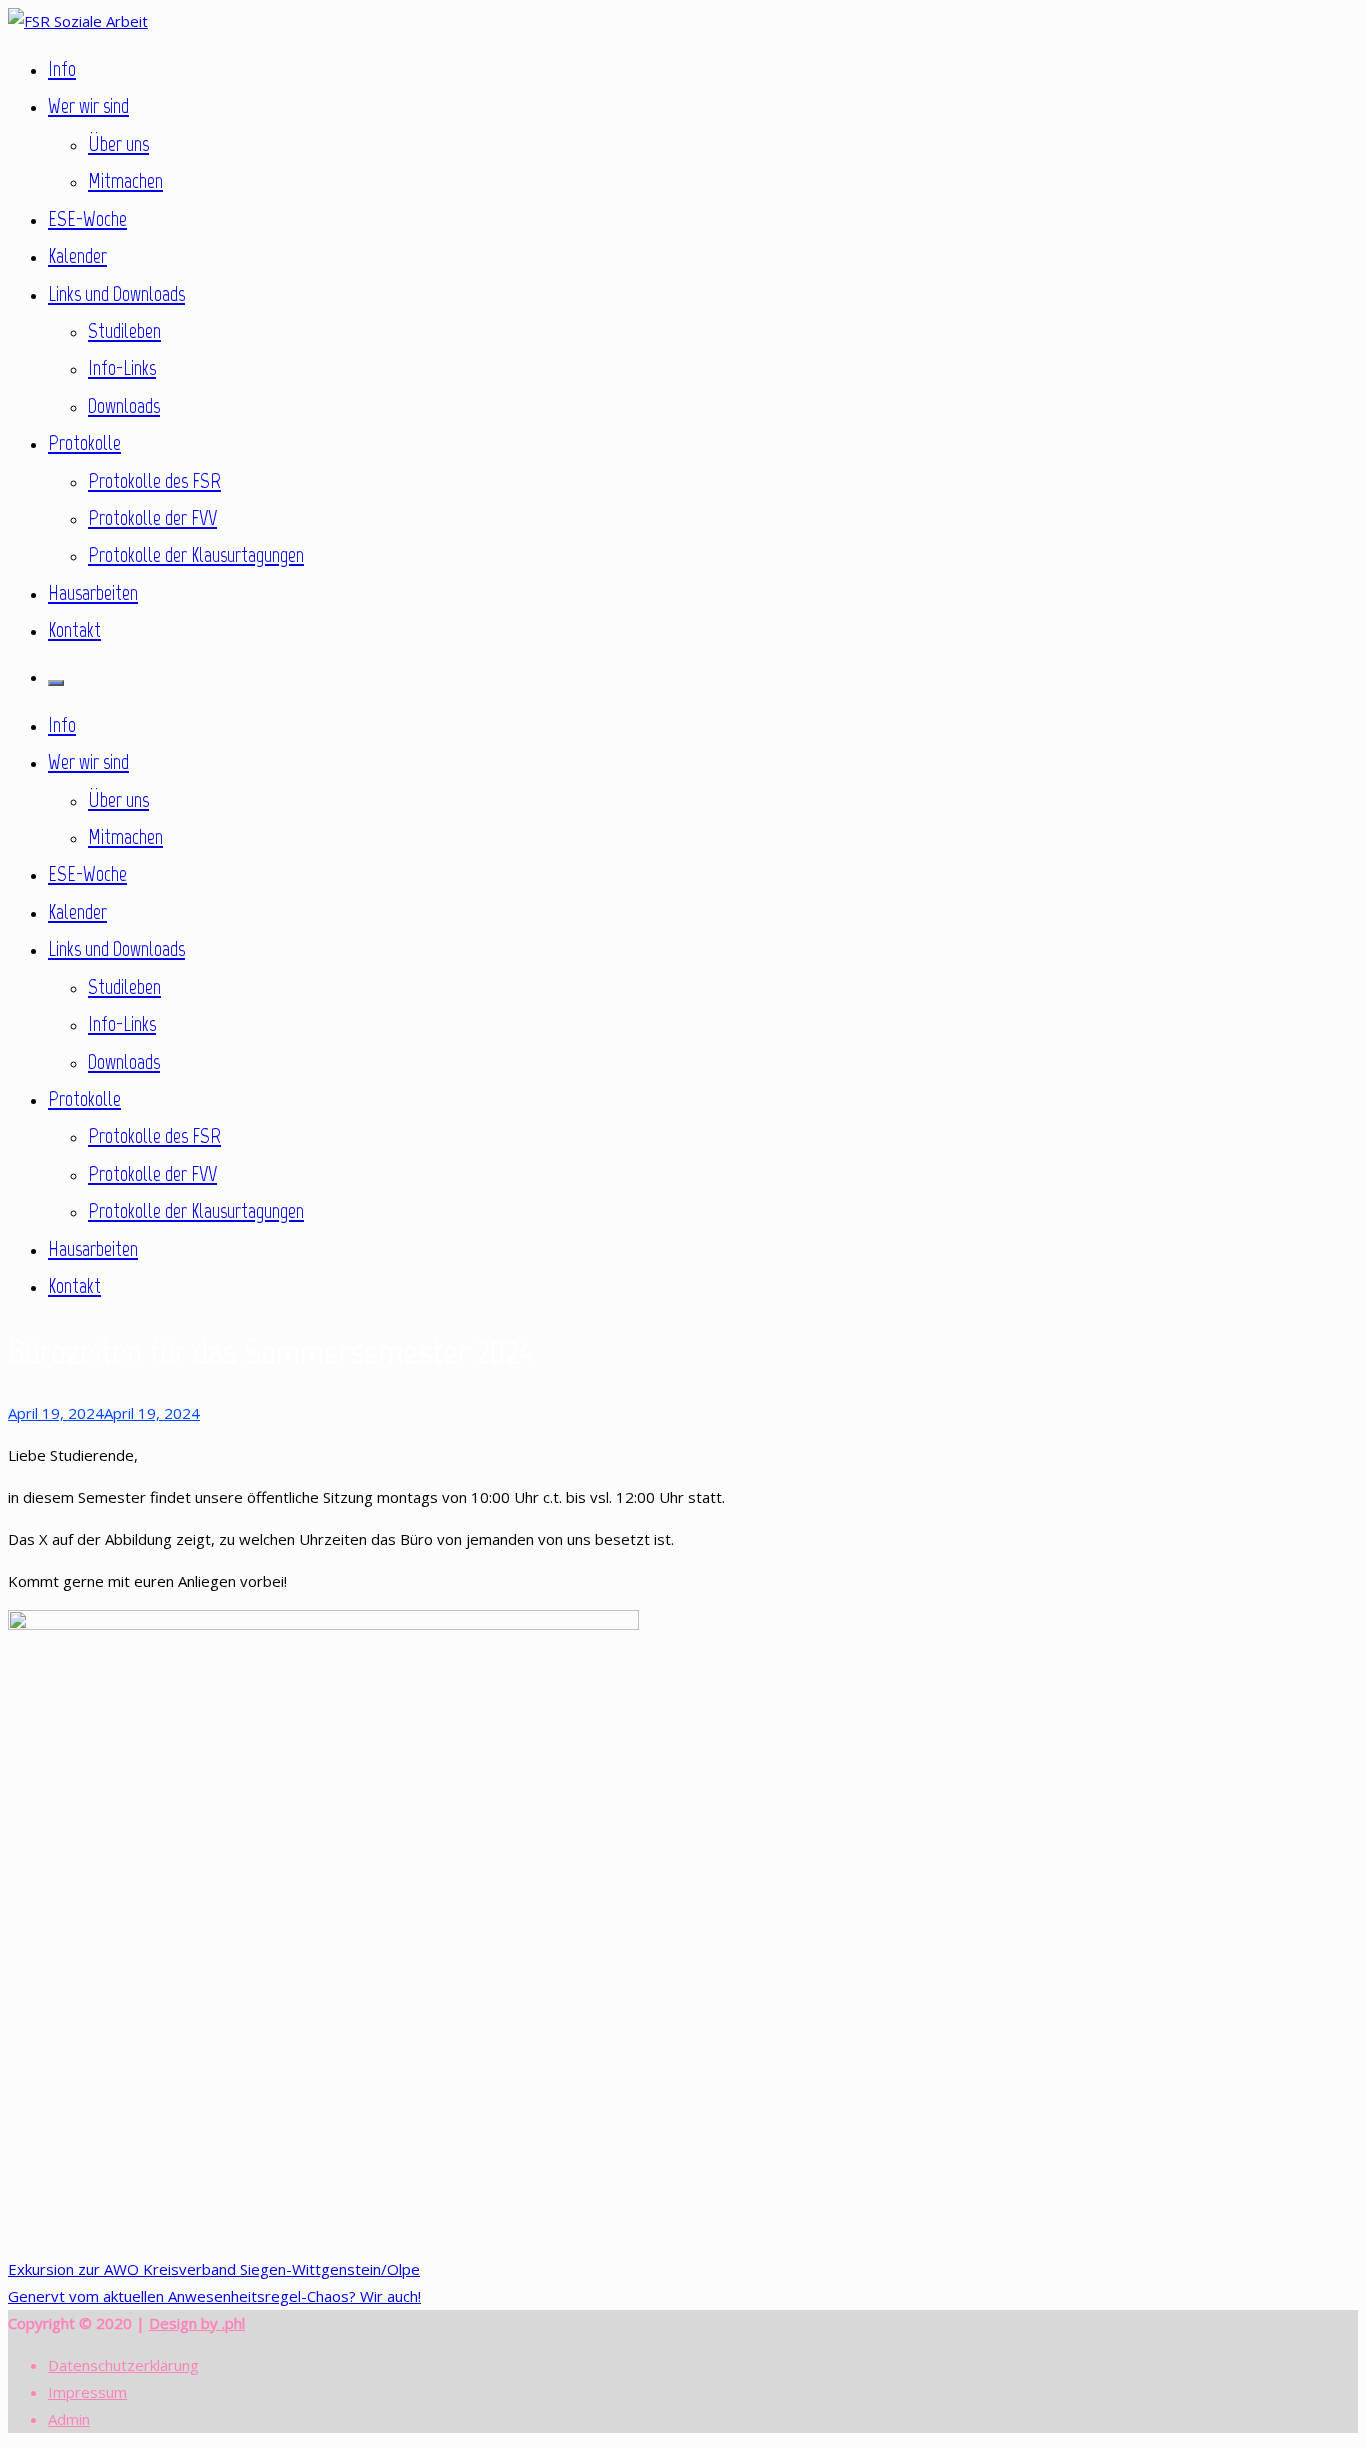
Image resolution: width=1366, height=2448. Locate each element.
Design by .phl (197, 2323)
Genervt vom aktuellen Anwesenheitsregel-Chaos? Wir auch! (214, 2296)
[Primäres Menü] (56, 683)
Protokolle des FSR (154, 480)
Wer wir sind (88, 105)
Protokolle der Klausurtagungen (196, 554)
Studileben (124, 330)
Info (62, 68)
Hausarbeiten (93, 592)
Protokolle (84, 442)
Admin (69, 2419)
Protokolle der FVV (152, 517)
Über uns (118, 143)
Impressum (87, 2392)
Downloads (124, 405)
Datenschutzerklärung (123, 2365)
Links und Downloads (116, 293)
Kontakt (74, 629)
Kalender (77, 255)
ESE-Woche (87, 218)
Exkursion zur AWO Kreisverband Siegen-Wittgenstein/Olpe (214, 2269)
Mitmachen (125, 180)
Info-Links (122, 367)
